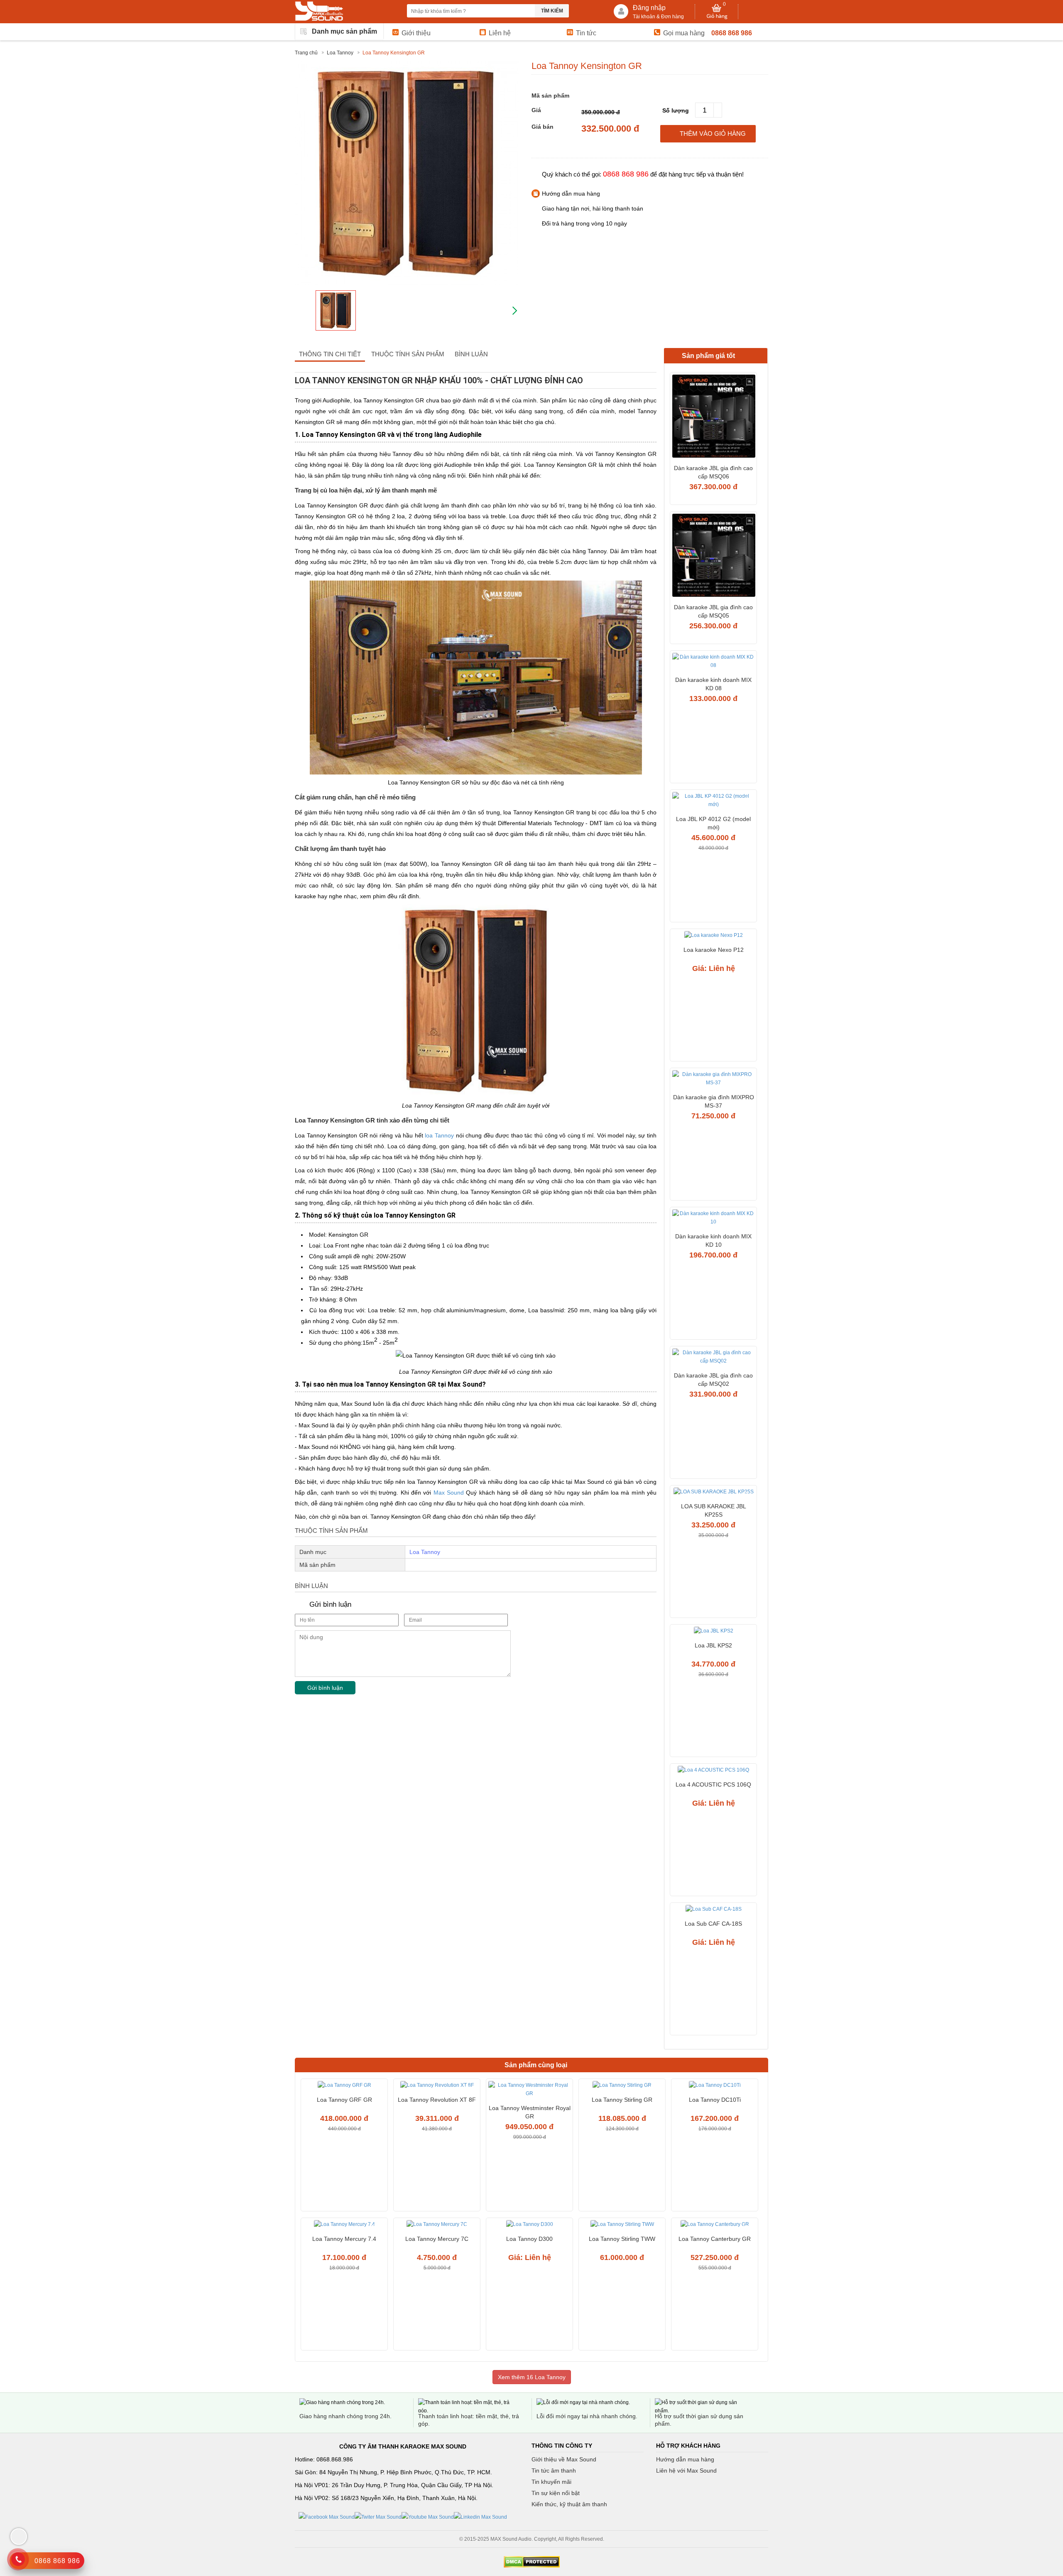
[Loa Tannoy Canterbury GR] (715, 2225)
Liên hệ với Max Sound (686, 2471)
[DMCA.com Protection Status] (531, 2562)
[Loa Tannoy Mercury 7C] (437, 2225)
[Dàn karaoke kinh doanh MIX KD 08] (713, 662)
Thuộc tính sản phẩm (408, 354)
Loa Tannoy (340, 53)
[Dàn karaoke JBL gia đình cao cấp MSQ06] (713, 417)
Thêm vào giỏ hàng (713, 134)
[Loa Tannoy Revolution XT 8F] (437, 2086)
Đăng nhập (649, 8)
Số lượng (676, 110)
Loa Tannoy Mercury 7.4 (344, 2239)
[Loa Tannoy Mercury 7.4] (344, 2225)
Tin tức (586, 33)
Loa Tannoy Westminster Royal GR (530, 2112)
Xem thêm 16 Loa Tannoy (532, 2377)
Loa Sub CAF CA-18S (713, 1924)
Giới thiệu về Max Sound (564, 2459)
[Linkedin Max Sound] (480, 2517)
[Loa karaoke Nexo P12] (713, 936)
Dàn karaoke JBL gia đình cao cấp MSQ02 (713, 1380)
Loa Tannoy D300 (529, 2239)
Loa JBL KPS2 (713, 1645)
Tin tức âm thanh (554, 2471)
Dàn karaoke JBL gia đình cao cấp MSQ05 (713, 611)
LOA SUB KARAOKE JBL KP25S (714, 1510)
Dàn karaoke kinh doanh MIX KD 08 (713, 684)
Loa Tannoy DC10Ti (715, 2100)
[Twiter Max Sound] (378, 2517)
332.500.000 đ (610, 129)
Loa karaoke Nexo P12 (714, 950)
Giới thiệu (416, 33)
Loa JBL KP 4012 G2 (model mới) (713, 823)
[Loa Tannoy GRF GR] (344, 2086)
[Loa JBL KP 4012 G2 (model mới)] (713, 801)
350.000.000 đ (601, 112)
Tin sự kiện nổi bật (556, 2493)
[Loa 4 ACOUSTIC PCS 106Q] (713, 1771)
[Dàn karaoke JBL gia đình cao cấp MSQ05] (713, 556)
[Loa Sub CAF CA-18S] (713, 1910)
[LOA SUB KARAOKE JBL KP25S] (713, 1493)
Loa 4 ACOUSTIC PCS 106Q (713, 1784)
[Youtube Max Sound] (428, 2517)
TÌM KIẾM (552, 11)
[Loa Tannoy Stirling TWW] (622, 2225)
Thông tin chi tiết (330, 354)
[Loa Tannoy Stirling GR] (622, 2086)
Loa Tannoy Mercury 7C (437, 2239)
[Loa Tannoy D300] (529, 2225)
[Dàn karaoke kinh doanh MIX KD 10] (713, 1219)
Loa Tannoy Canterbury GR (715, 2239)
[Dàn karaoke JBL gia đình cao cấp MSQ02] (713, 1358)
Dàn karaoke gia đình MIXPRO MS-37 (714, 1101)
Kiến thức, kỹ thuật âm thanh (569, 2504)
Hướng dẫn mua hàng (685, 2459)
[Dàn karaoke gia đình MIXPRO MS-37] (713, 1080)
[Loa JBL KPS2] (713, 1632)
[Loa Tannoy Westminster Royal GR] (529, 2090)
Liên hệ (500, 33)
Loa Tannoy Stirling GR (622, 2100)
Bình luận (471, 354)
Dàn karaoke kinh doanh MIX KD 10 (713, 1240)
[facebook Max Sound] (327, 2517)
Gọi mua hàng (684, 33)
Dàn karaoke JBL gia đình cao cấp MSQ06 (713, 472)
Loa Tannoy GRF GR (344, 2100)
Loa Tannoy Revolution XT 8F (437, 2100)
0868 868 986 (732, 33)
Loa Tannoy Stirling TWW (622, 2239)
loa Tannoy (439, 1135)
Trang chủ (306, 53)
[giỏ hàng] (717, 12)
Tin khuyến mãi (551, 2482)
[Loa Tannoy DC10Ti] (715, 2086)
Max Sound (449, 1493)
